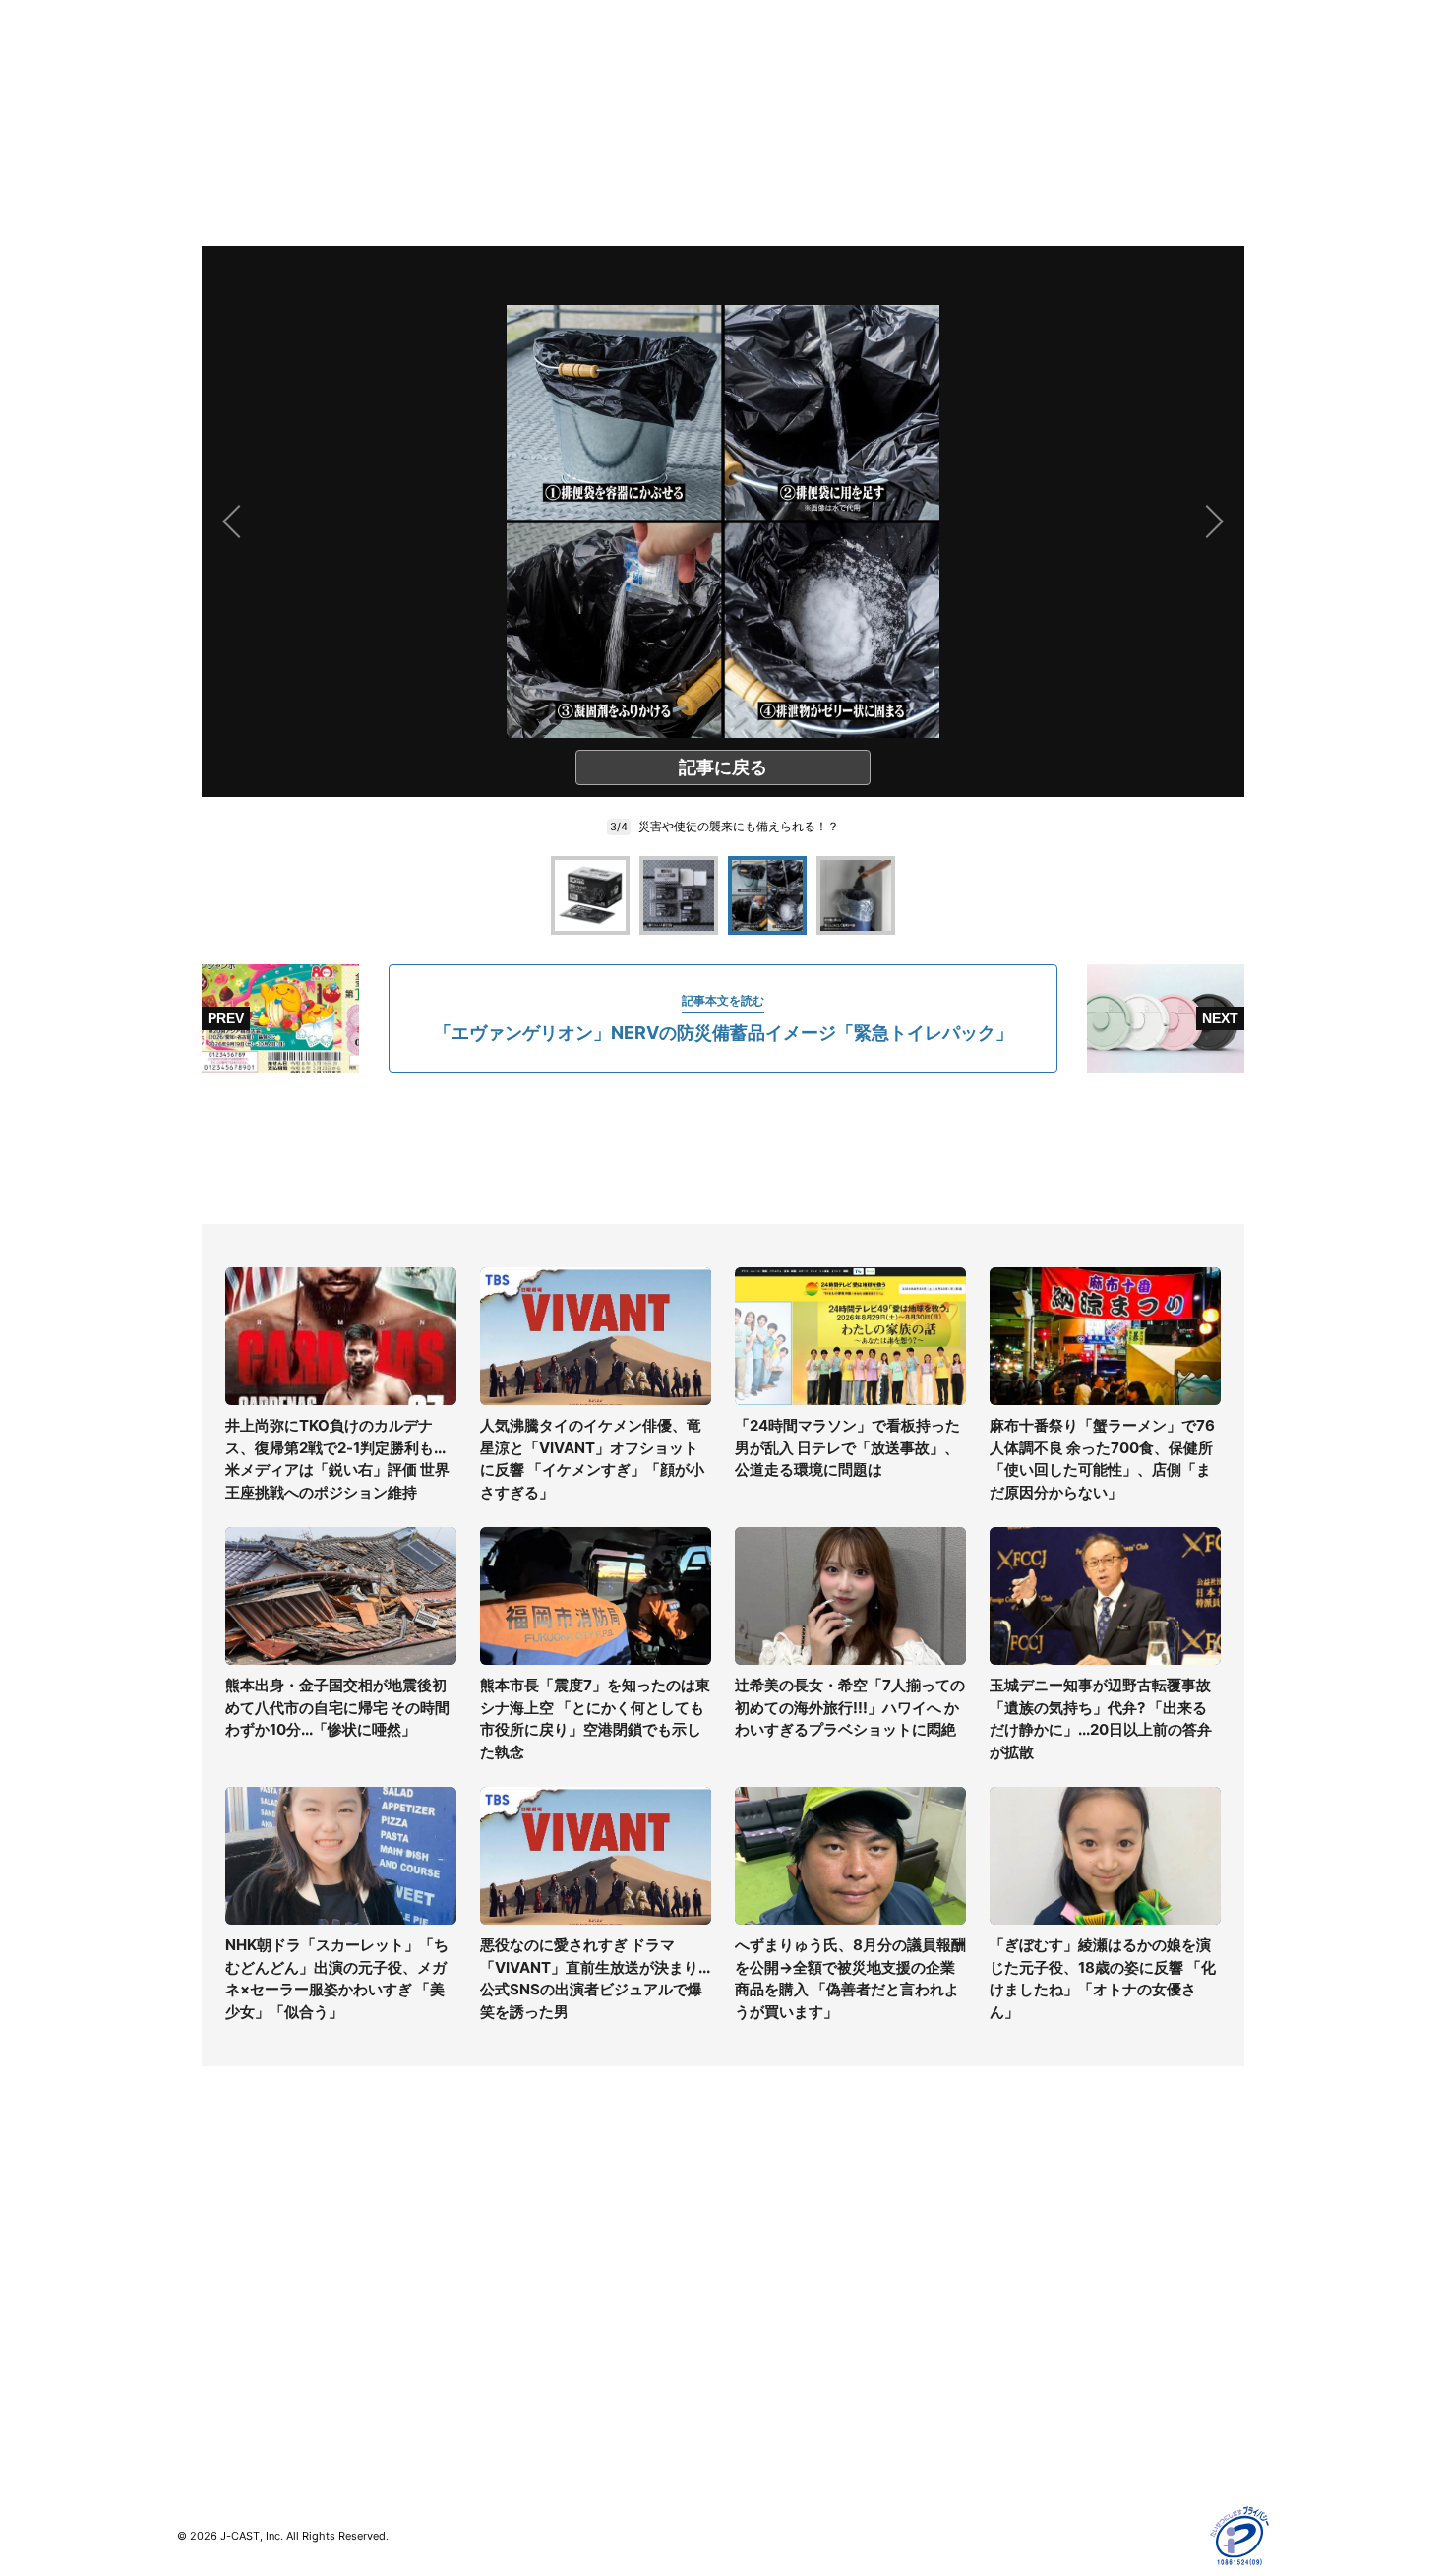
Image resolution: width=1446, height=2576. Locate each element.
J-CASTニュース (503, 2218)
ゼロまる (478, 2401)
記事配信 (1024, 2390)
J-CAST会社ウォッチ (517, 2275)
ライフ (198, 2218)
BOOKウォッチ (498, 2316)
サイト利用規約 (1045, 2247)
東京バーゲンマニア (512, 2344)
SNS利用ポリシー (1052, 2275)
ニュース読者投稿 (778, 2304)
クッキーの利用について (1072, 2332)
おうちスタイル (225, 2401)
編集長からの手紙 (778, 2332)
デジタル (205, 2275)
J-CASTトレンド (503, 2247)
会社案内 (751, 2218)
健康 (191, 2304)
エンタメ (205, 2332)
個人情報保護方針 (1052, 2218)
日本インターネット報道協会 (1086, 2447)
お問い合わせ (764, 2275)
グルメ (198, 2247)
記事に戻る (723, 767)
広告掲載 (1024, 2361)
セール (198, 2361)
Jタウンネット (496, 2373)
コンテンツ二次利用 (1058, 2418)
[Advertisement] (723, 1148)
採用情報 (751, 2247)
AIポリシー (1030, 2304)
